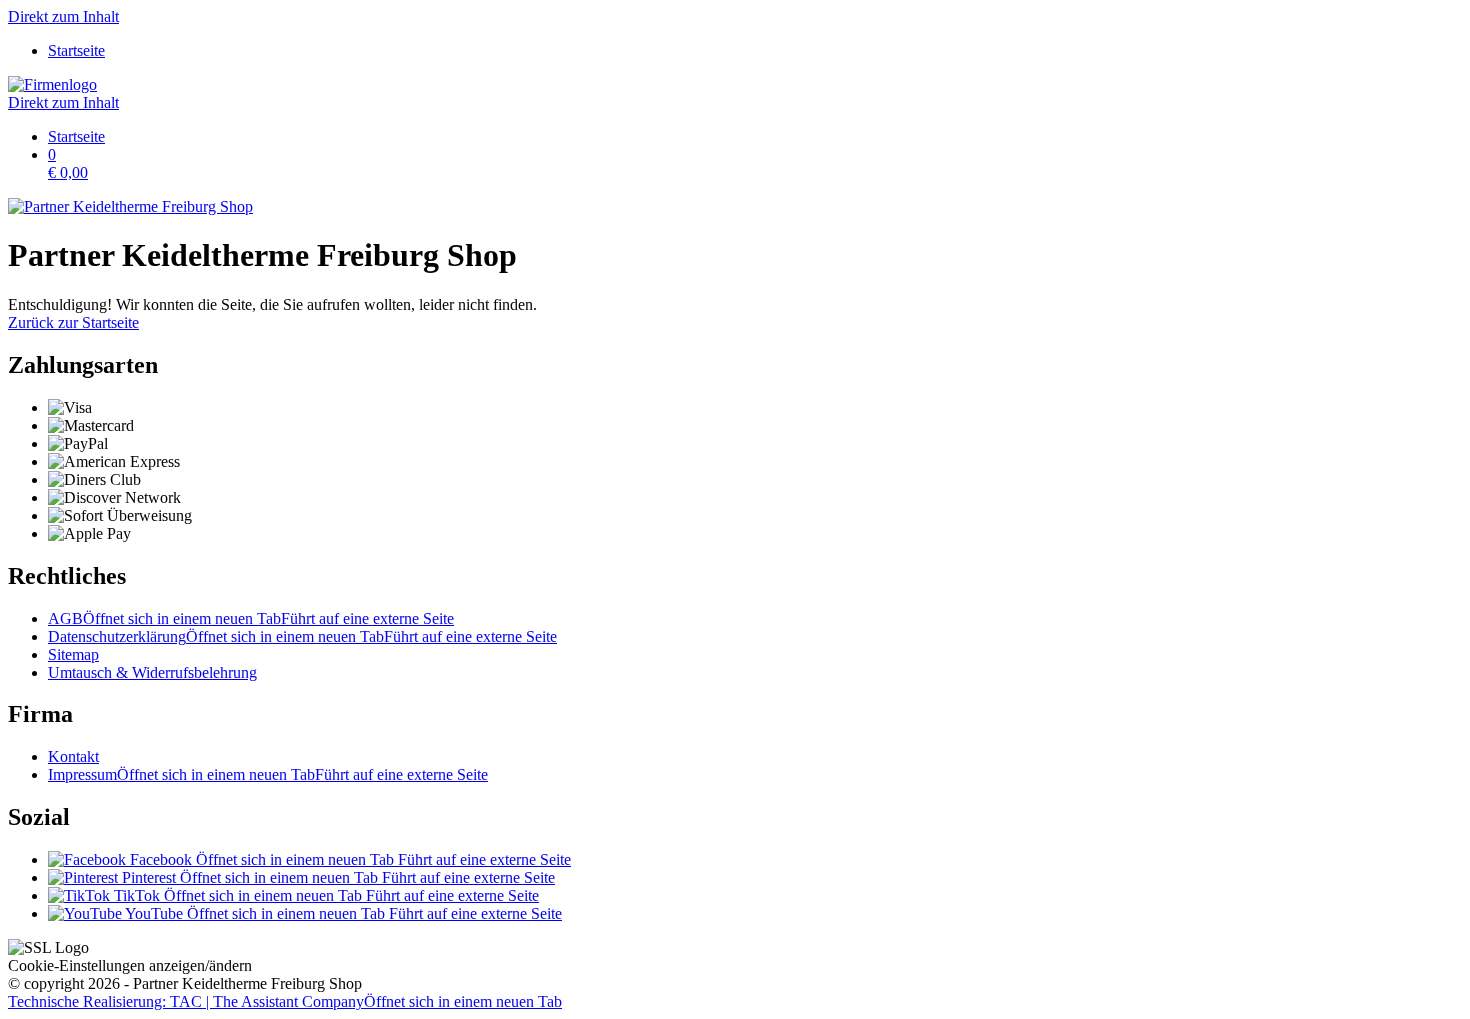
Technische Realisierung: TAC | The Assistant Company (285, 1001)
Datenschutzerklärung (302, 636)
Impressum (268, 774)
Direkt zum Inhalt (63, 16)
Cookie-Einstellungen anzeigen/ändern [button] (130, 965)
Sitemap (73, 654)
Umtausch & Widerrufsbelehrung (152, 672)
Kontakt (73, 756)
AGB (251, 618)
